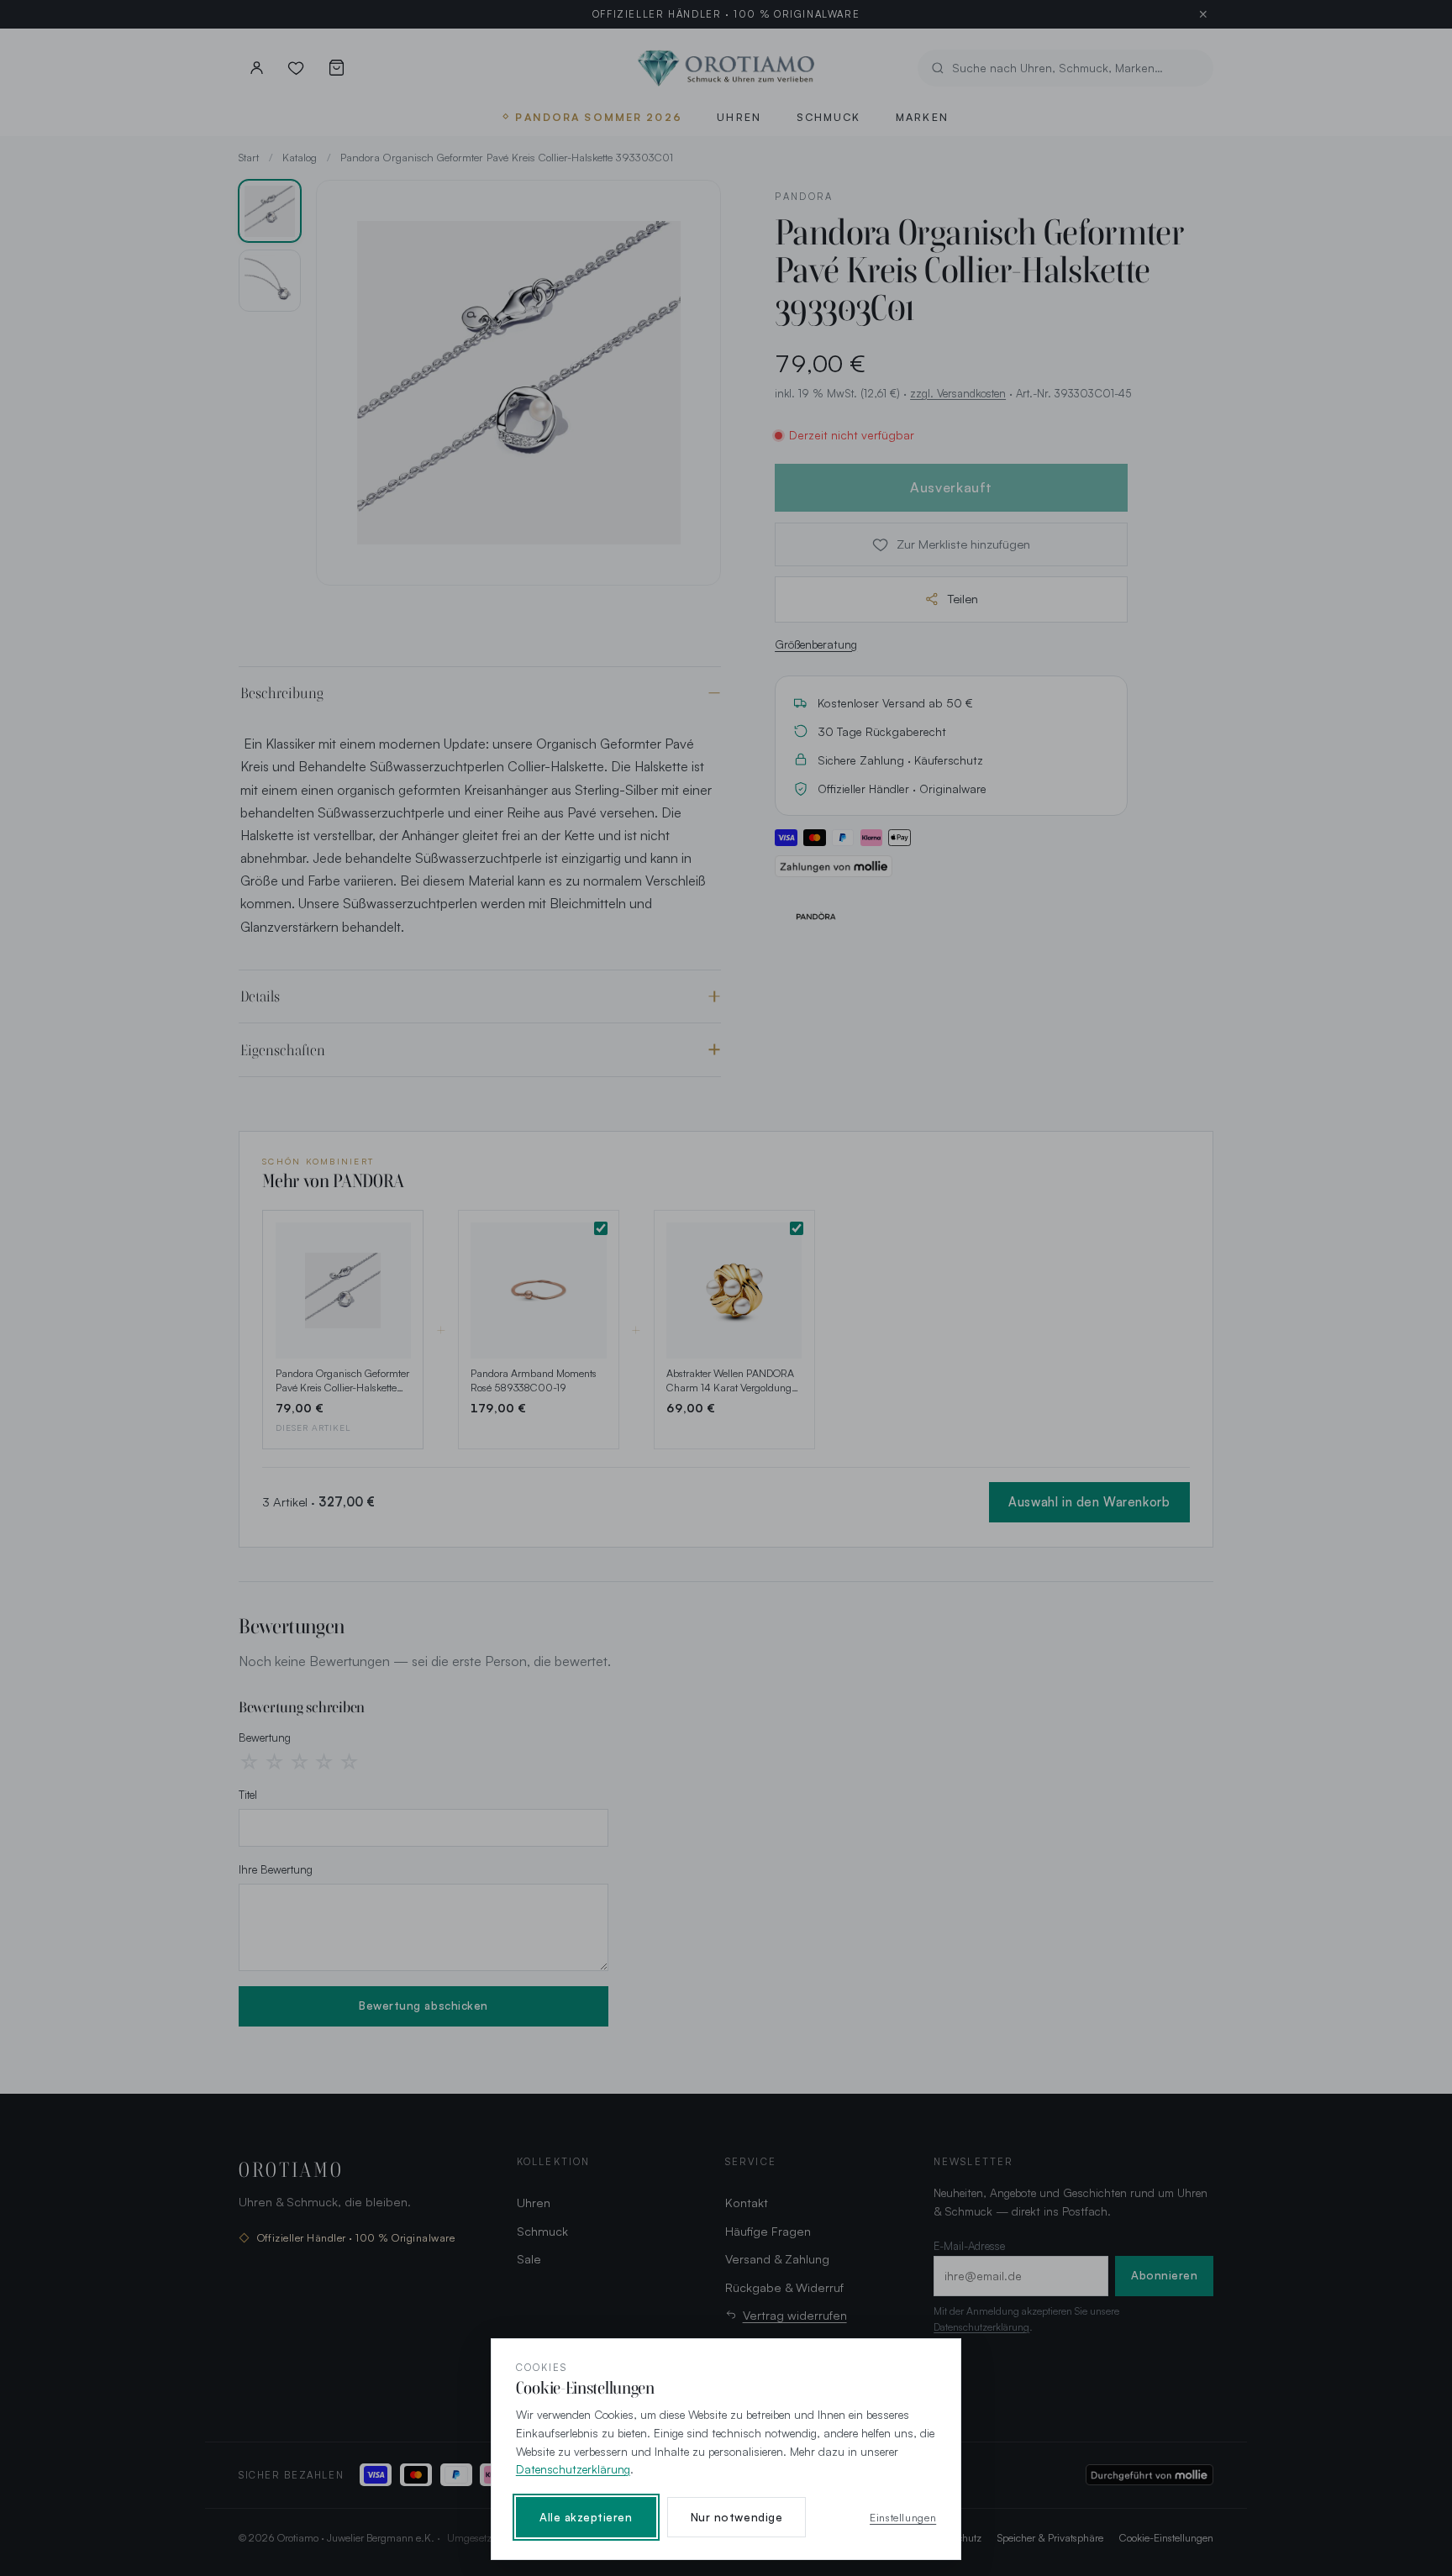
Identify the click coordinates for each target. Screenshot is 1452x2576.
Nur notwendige (737, 2517)
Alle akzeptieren (586, 2517)
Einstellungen (903, 2517)
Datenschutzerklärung (573, 2469)
